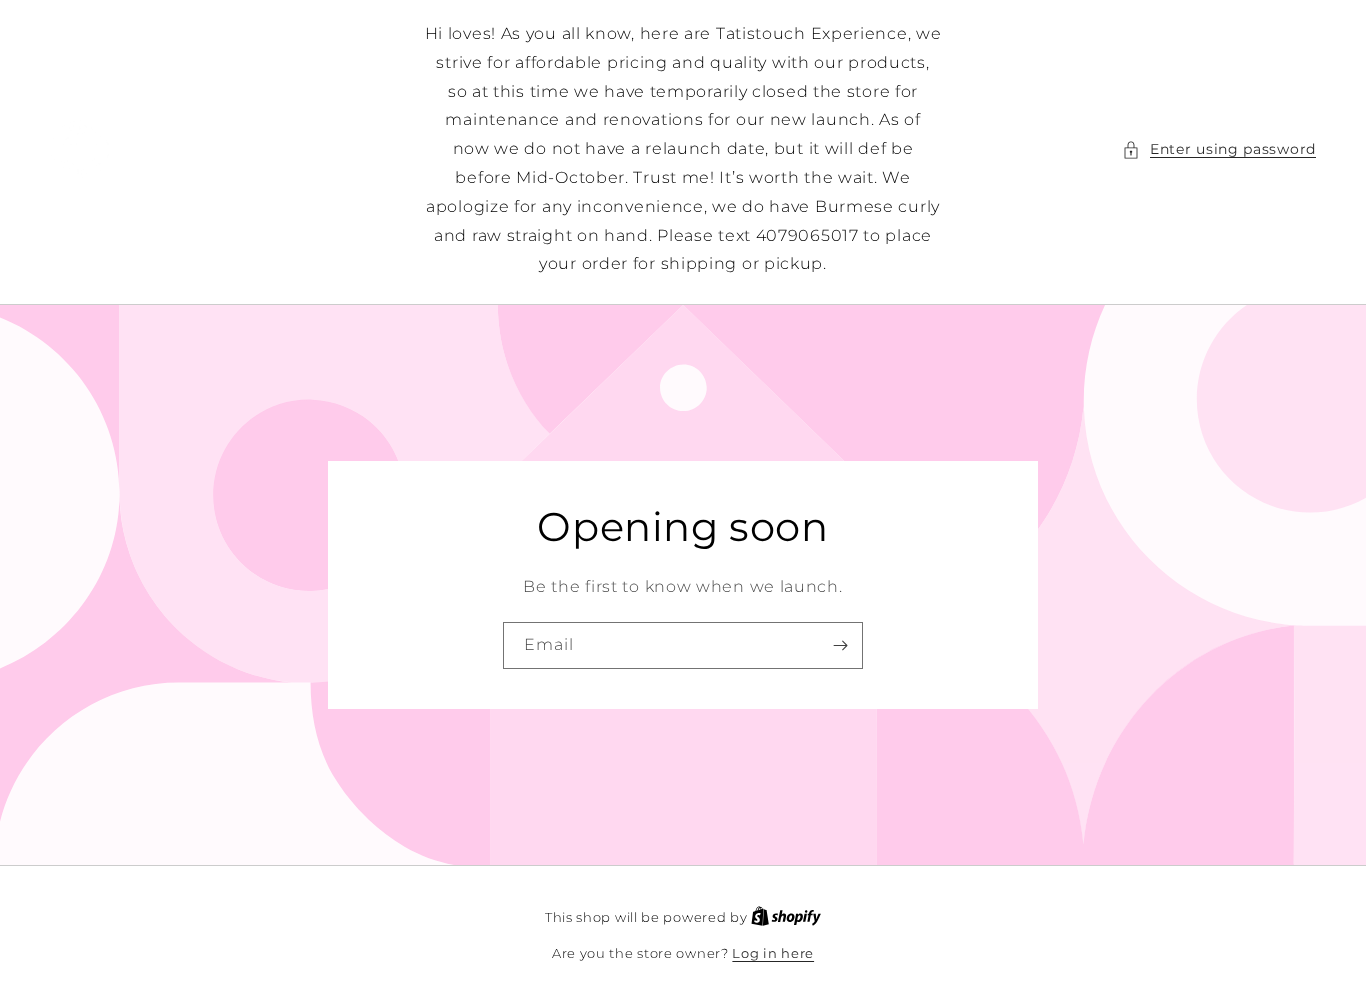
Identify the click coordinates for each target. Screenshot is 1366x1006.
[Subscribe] (840, 645)
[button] (1219, 149)
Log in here (773, 953)
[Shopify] (786, 917)
